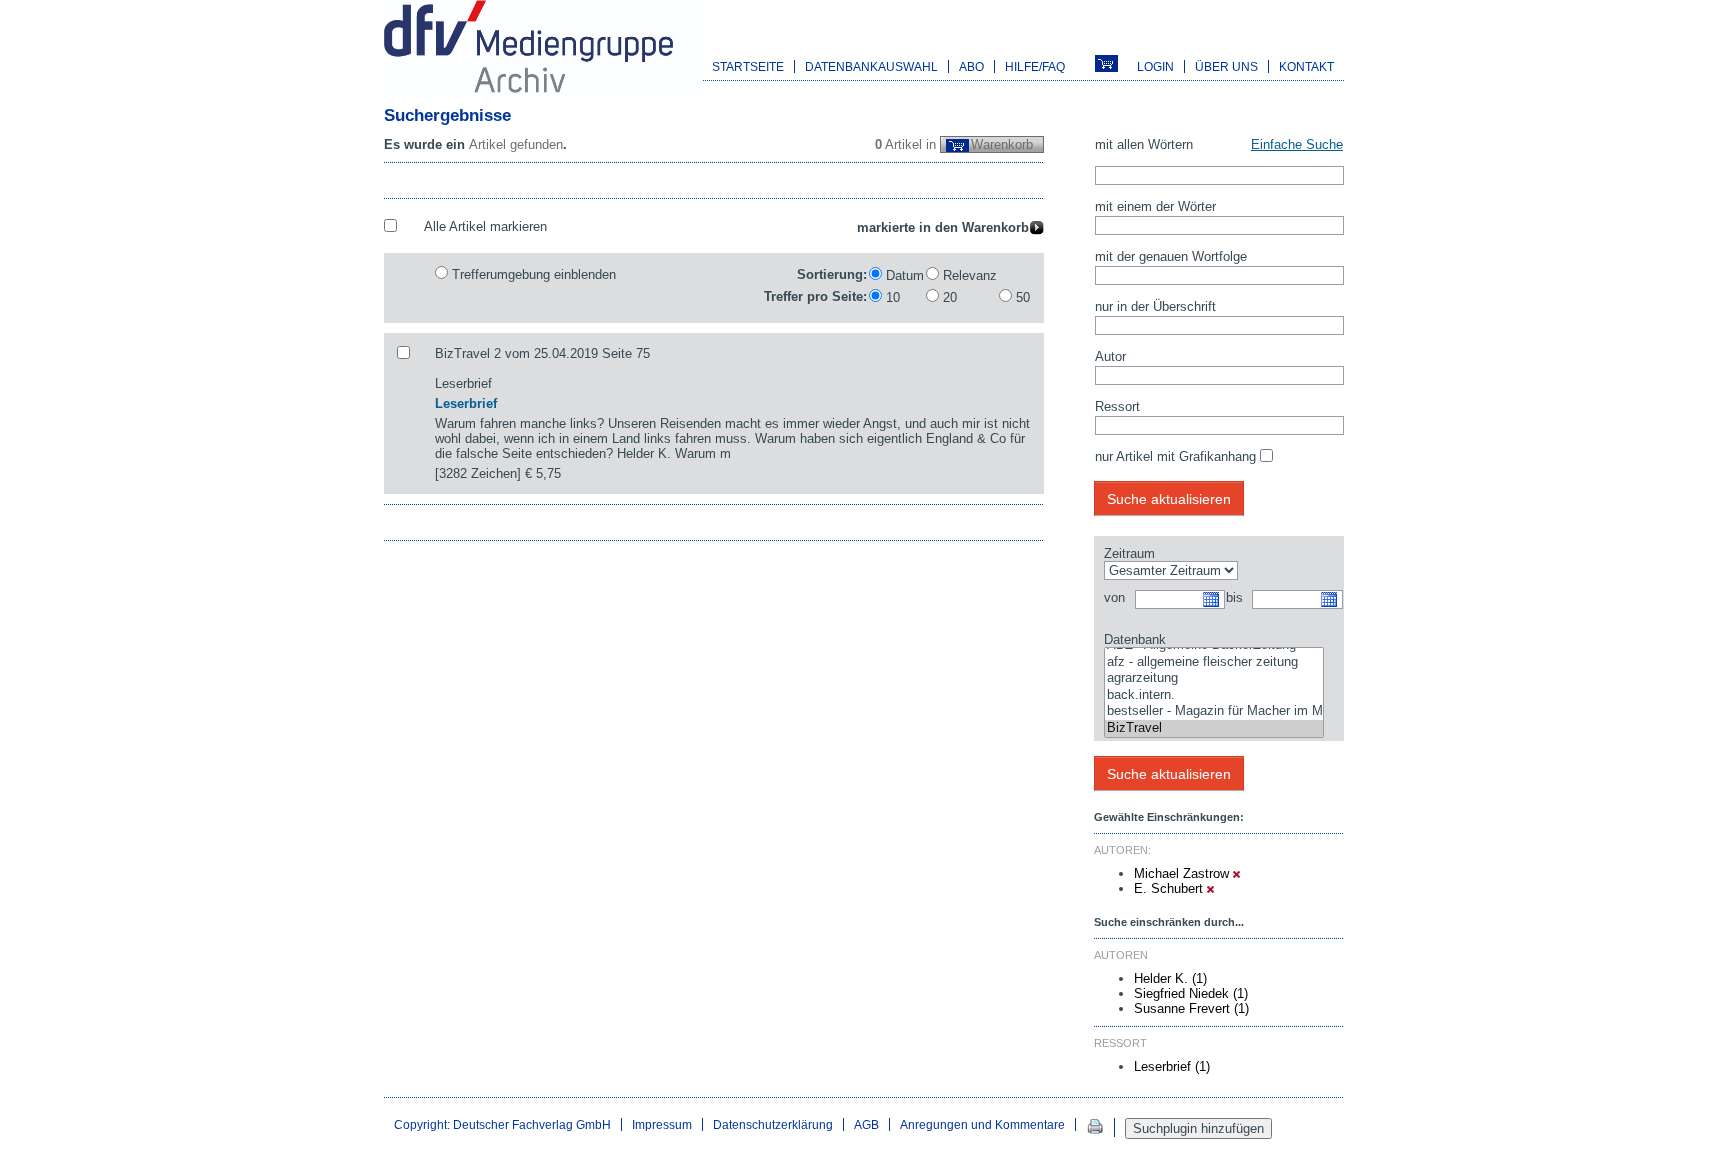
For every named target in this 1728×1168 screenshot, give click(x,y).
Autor (1110, 356)
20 (950, 297)
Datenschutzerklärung (773, 1124)
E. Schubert (1170, 888)
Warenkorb (1002, 144)
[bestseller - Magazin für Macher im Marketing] (1214, 711)
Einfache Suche (1297, 144)
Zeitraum (1129, 553)
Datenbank (1135, 639)
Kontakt (1306, 66)
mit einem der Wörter (1155, 206)
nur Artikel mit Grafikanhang (1175, 456)
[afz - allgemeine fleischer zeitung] (1214, 662)
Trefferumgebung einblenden (534, 274)
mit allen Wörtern (1144, 144)
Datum (905, 275)
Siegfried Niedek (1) (1191, 993)
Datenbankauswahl (871, 66)
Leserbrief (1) (1172, 1066)
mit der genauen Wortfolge (1171, 256)
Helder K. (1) (1170, 978)
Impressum (662, 1124)
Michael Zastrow (1183, 873)
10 (893, 297)
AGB (866, 1124)
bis (1234, 597)
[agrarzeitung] (1214, 678)
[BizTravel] (1214, 728)
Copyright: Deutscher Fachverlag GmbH (502, 1124)
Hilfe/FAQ (1035, 66)
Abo (971, 66)
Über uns (1226, 66)
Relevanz (970, 275)
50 (1023, 297)
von (1114, 597)
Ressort (1117, 406)
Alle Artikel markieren (485, 226)
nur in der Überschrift (1155, 306)
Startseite (748, 66)
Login (1155, 66)
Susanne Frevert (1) (1191, 1008)
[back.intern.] (1214, 695)
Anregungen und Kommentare (982, 1124)
